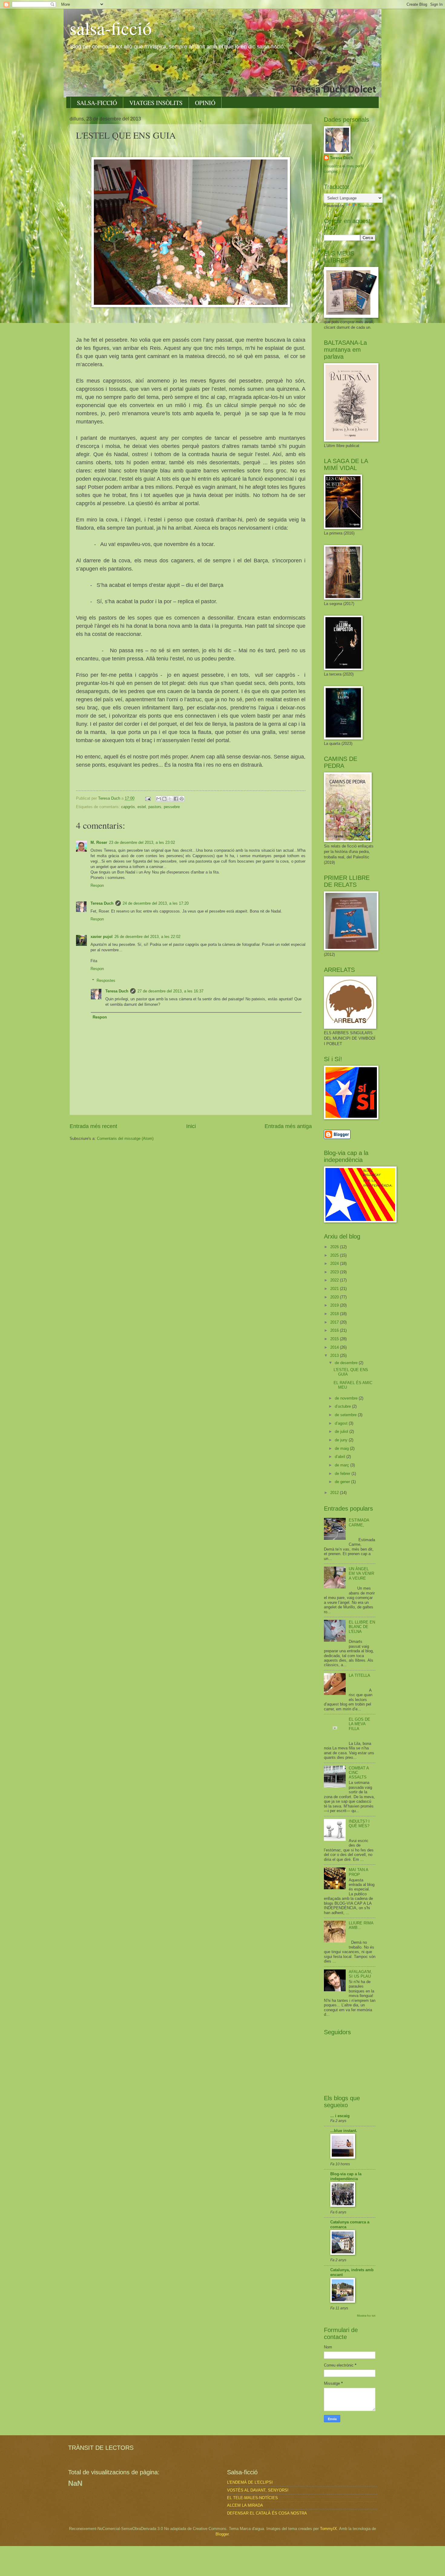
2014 (335, 1347)
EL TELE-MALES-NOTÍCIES (252, 2498)
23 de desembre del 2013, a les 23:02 (142, 842)
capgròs (128, 807)
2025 (335, 1255)
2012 (335, 1493)
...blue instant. (344, 2131)
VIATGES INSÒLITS (156, 103)
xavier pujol (102, 937)
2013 (335, 1355)
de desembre (347, 1363)
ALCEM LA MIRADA (245, 2505)
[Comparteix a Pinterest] (182, 799)
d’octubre (343, 1406)
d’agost (342, 1423)
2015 (335, 1339)
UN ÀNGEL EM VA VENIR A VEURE (361, 1574)
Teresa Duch (102, 903)
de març (343, 1465)
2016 (335, 1330)
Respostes (106, 980)
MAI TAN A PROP (358, 1872)
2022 (335, 1280)
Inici (191, 1126)
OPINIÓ (205, 103)
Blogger (222, 2534)
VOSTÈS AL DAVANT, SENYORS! (258, 2490)
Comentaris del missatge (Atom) (125, 1138)
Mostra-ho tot (366, 2316)
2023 (335, 1272)
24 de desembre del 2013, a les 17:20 (156, 903)
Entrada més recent (93, 1126)
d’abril (341, 1457)
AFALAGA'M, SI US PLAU (360, 1974)
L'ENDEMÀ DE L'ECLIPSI (250, 2482)
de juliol (342, 1431)
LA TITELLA (359, 1675)
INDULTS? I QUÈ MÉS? (359, 1824)
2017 (335, 1322)
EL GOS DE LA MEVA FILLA (359, 1724)
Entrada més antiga (288, 1126)
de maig (342, 1448)
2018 (335, 1314)
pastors (155, 807)
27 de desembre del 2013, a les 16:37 (170, 991)
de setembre (346, 1415)
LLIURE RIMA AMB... (361, 1925)
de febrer (343, 1474)
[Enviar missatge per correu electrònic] (148, 798)
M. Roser (99, 842)
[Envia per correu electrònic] (159, 799)
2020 (335, 1297)
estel (142, 807)
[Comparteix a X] (170, 799)
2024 (335, 1263)
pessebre (172, 807)
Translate (366, 206)
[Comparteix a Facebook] (176, 799)
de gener (343, 1482)
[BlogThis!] (164, 799)
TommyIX (328, 2529)
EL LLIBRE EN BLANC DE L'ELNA (362, 1627)
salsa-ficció (111, 28)
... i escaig (340, 2116)
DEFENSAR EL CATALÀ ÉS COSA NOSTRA (267, 2513)
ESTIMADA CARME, (359, 1522)
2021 (335, 1289)
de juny (342, 1440)
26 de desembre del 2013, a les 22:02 (147, 937)
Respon (97, 885)
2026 (335, 1247)
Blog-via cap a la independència (346, 2176)
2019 (335, 1305)
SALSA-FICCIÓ (97, 103)
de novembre (347, 1398)
